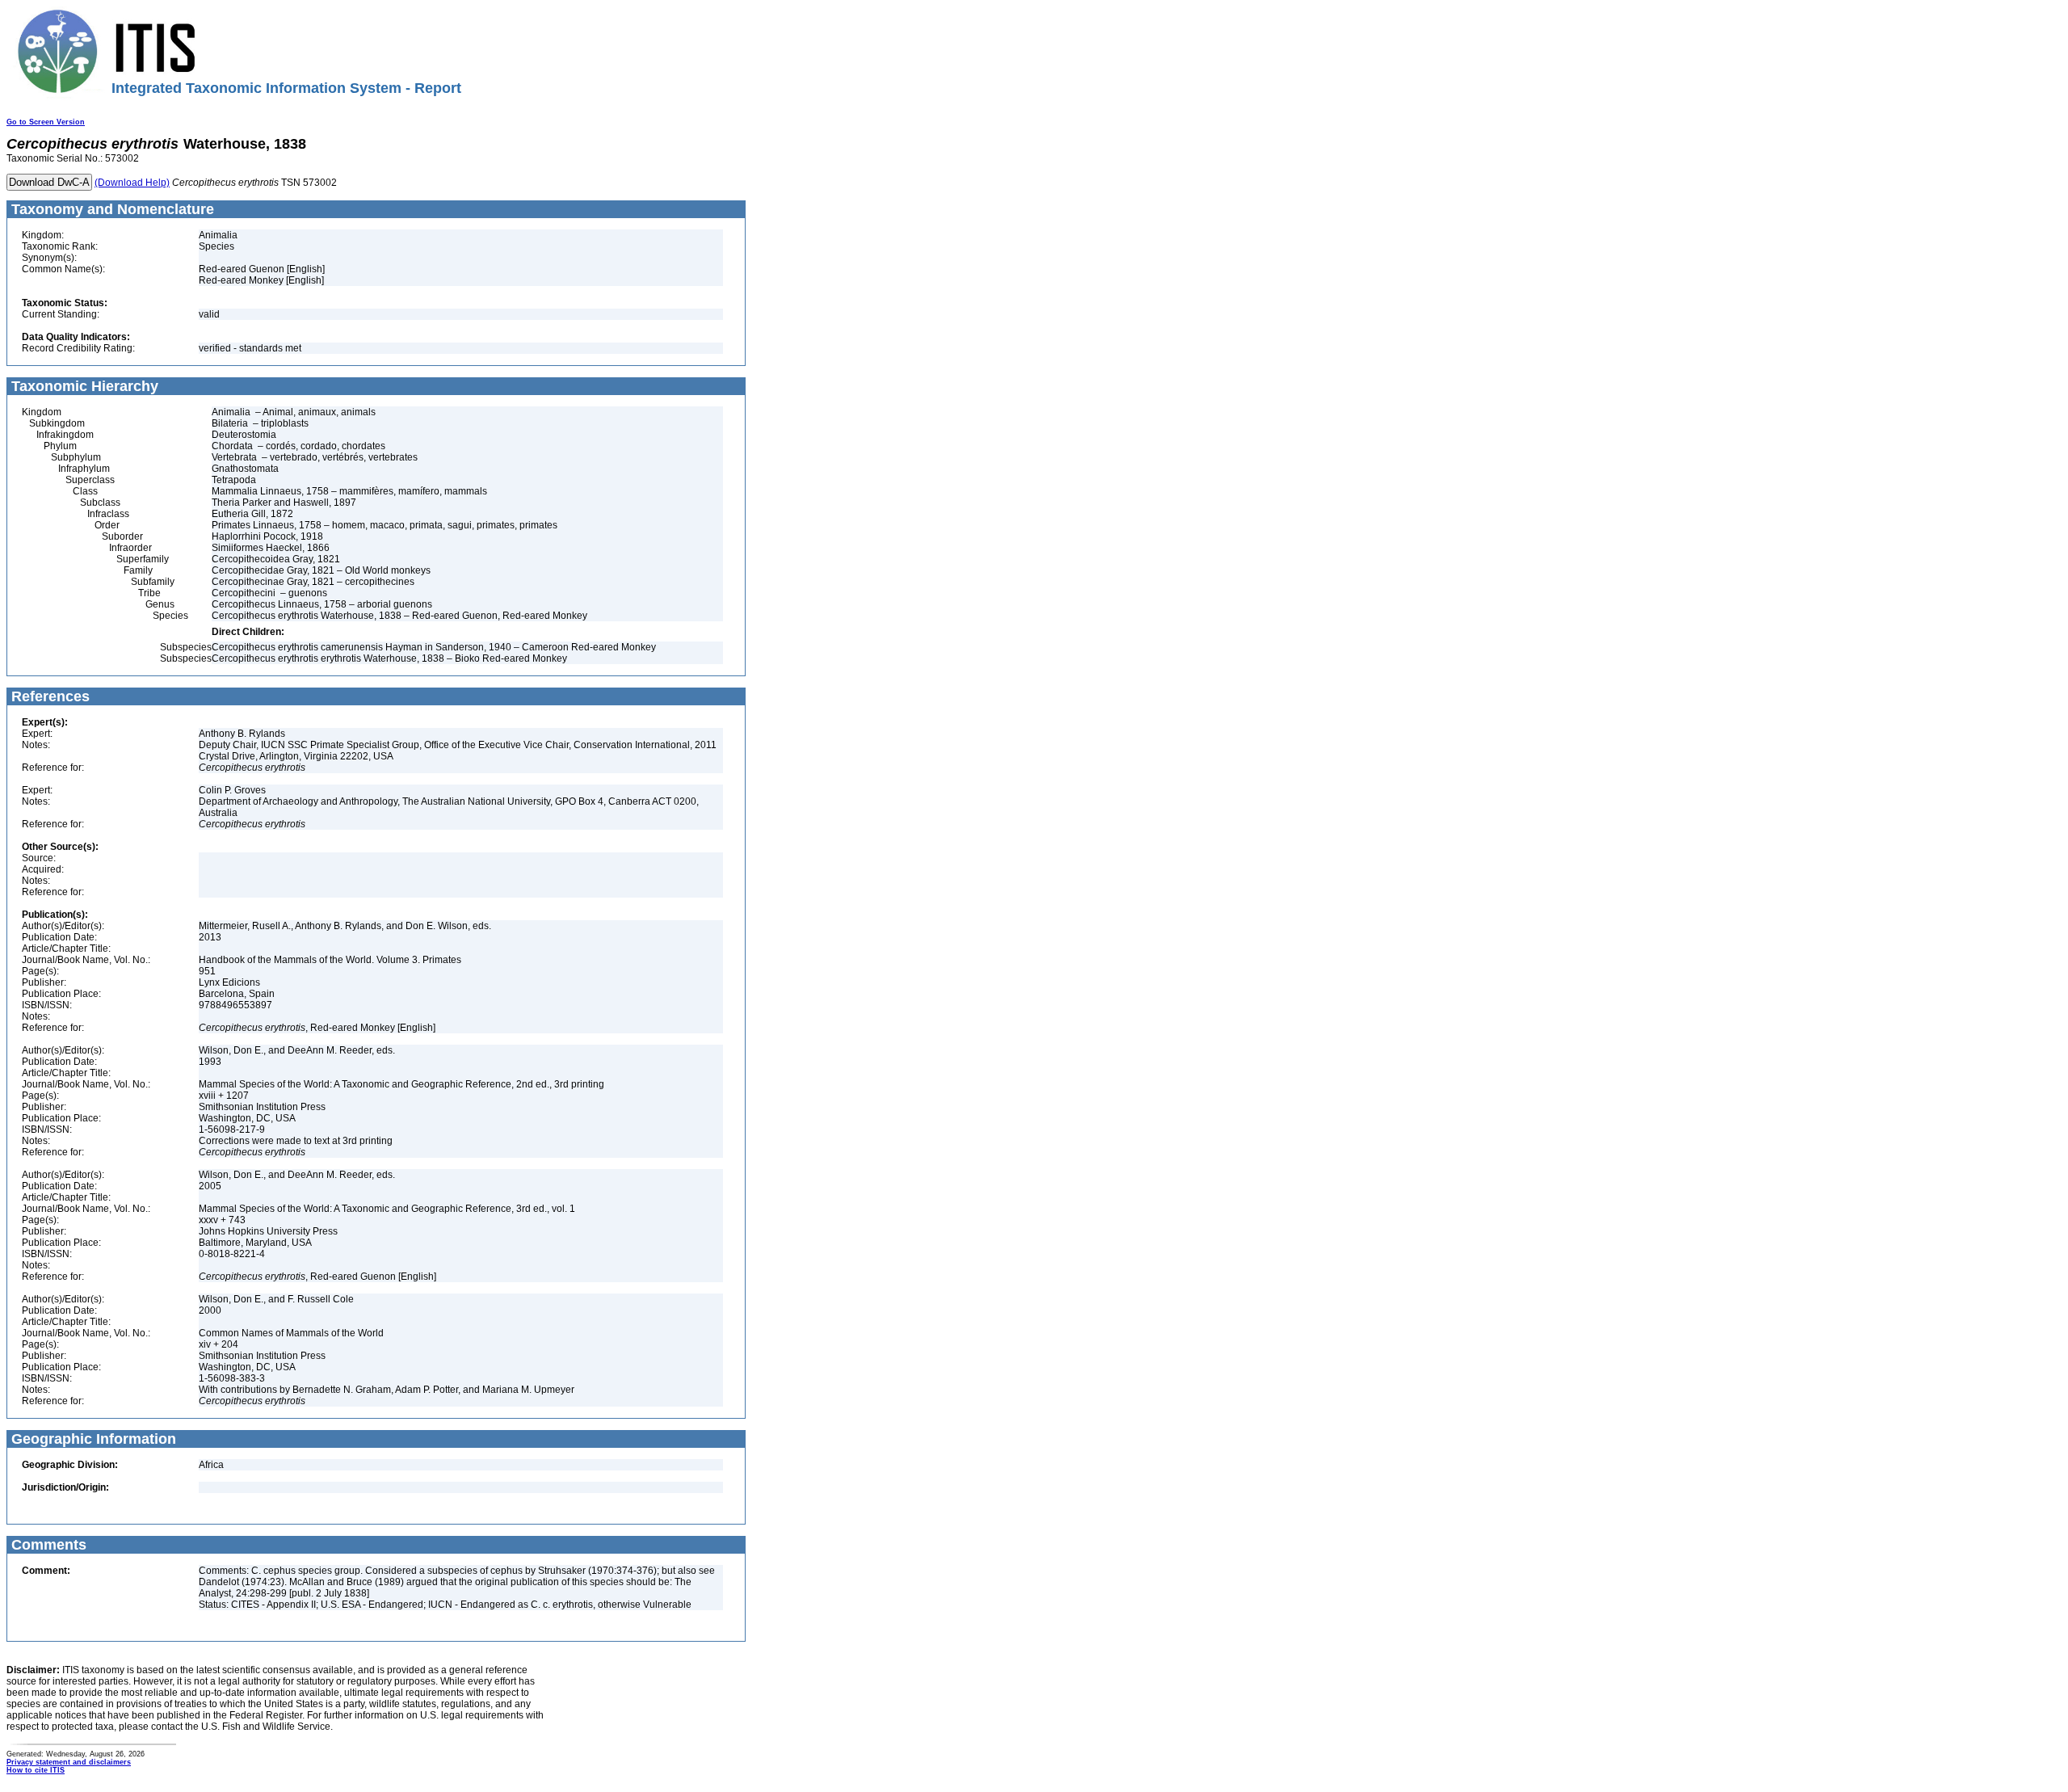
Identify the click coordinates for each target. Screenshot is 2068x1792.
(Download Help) (132, 183)
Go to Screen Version (46, 122)
